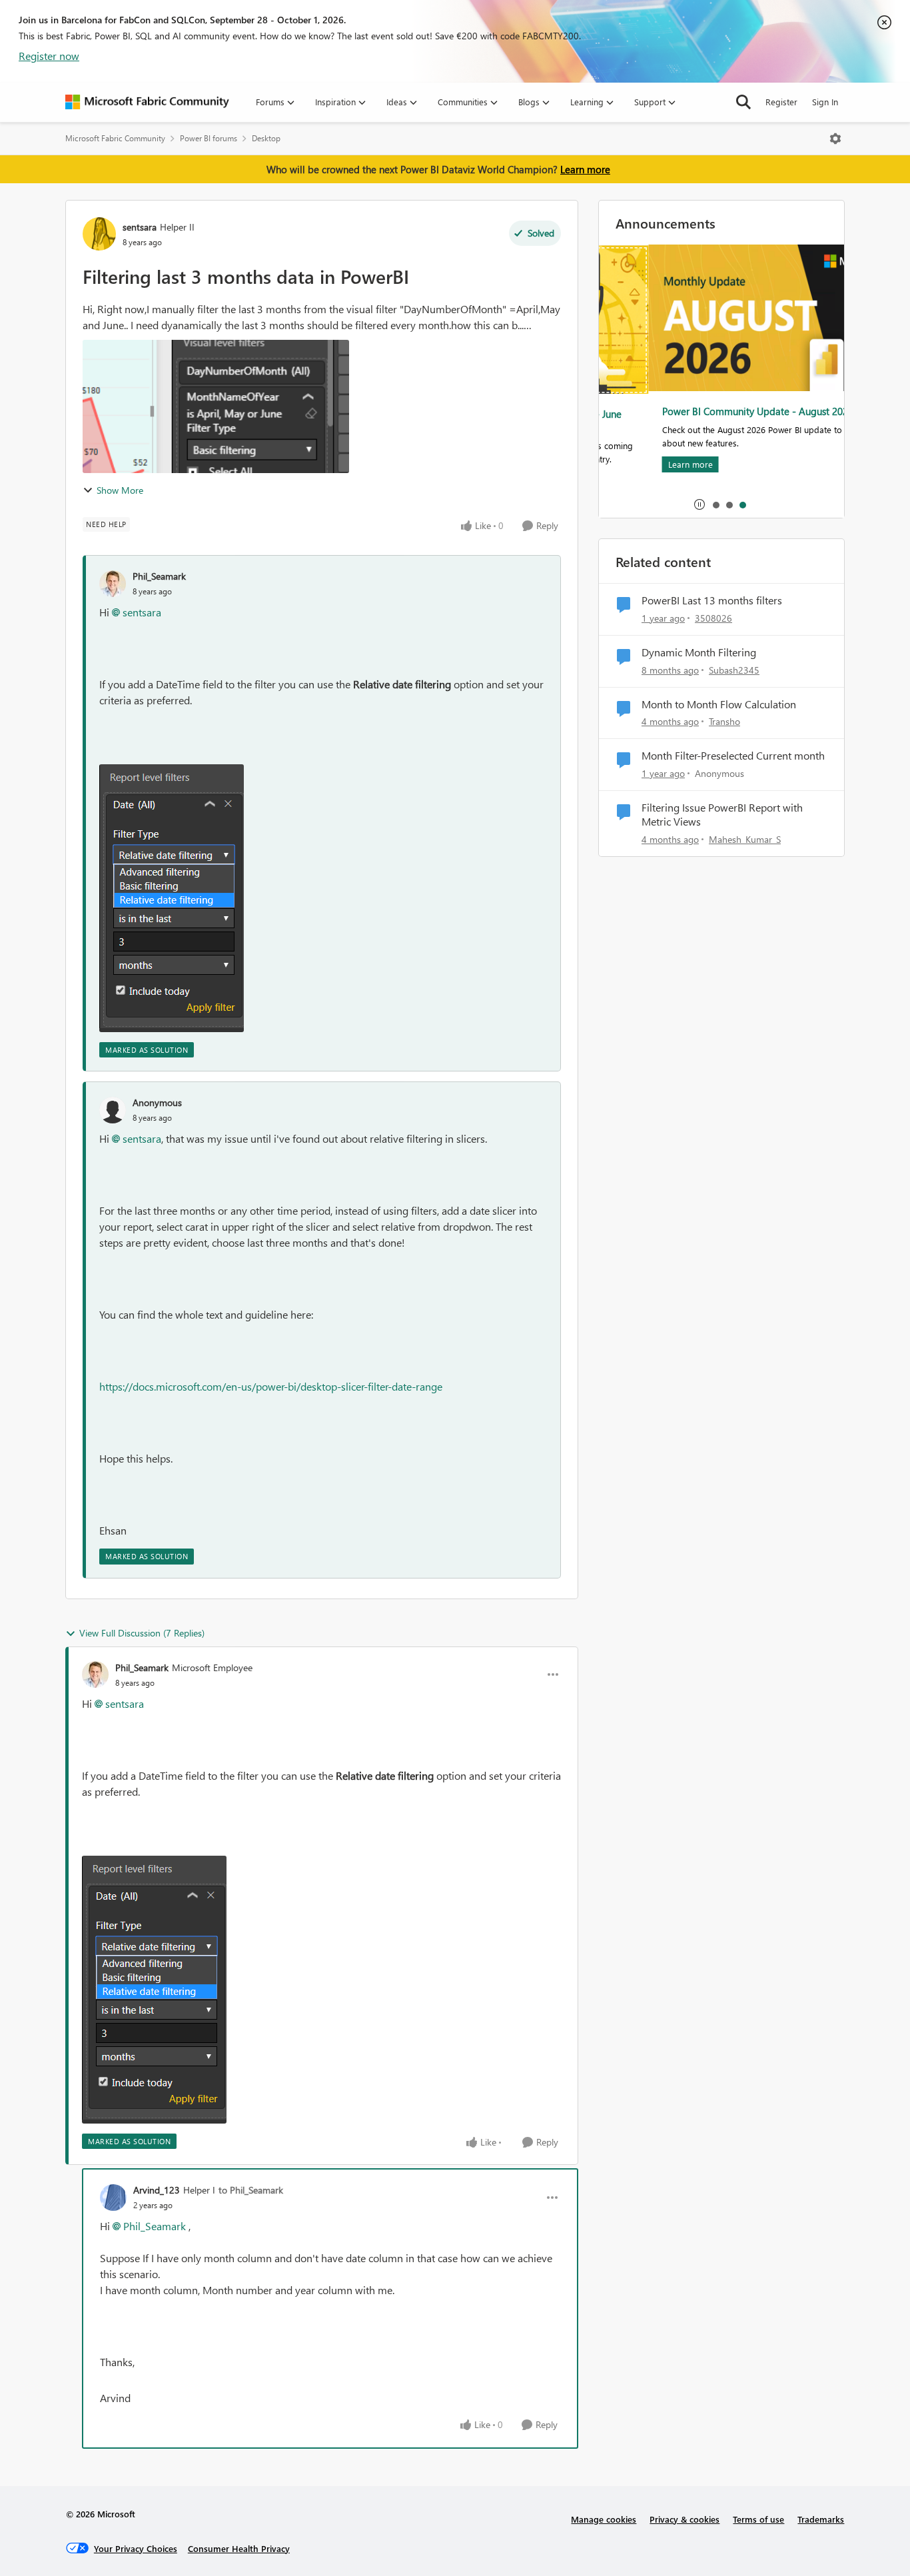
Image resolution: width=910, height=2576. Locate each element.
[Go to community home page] (147, 102)
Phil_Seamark (159, 576)
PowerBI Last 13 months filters (712, 600)
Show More (120, 490)
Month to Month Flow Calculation (719, 704)
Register (781, 102)
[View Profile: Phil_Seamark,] (113, 584)
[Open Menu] (835, 139)
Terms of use (758, 2519)
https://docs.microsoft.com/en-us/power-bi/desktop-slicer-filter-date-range (271, 1386)
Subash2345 (734, 670)
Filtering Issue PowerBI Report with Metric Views (722, 815)
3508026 (713, 618)
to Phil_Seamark (251, 2190)
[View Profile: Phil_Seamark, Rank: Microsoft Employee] (95, 1674)
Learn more (585, 169)
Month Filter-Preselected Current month (733, 756)
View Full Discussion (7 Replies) (142, 1633)
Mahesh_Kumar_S (745, 839)
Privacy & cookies (684, 2519)
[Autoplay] (699, 504)
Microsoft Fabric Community (115, 138)
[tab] (715, 504)
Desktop (266, 138)
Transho (724, 721)
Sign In (825, 102)
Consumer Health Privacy (239, 2548)
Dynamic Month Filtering (699, 652)
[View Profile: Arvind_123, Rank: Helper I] (113, 2198)
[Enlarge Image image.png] (172, 898)
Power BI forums (209, 138)
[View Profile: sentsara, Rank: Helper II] (99, 234)
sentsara (140, 227)
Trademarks (821, 2519)
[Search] (743, 102)
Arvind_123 (157, 2190)
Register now (49, 56)
